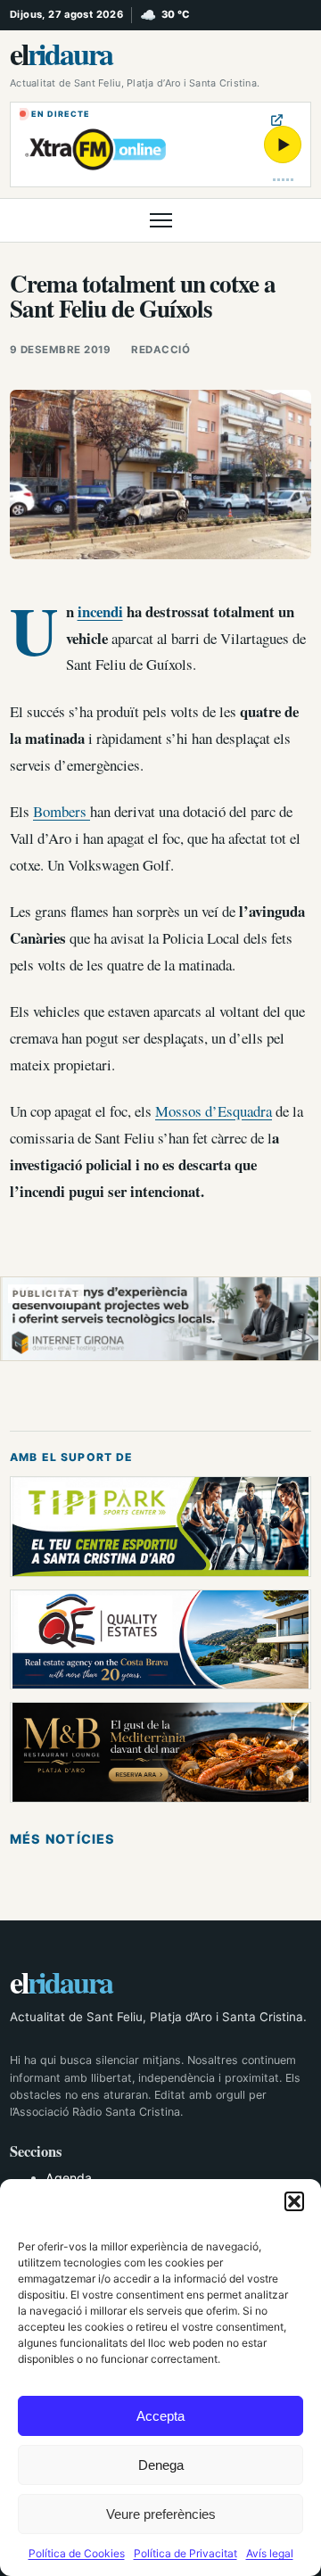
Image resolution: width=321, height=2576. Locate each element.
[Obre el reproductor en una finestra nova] (277, 120)
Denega (161, 2465)
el (61, 54)
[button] (294, 2201)
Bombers (62, 811)
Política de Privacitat (185, 2553)
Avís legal (270, 2553)
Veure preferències (161, 2514)
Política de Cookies (77, 2553)
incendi (100, 611)
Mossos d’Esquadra (214, 1111)
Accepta (160, 2416)
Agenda (69, 2178)
